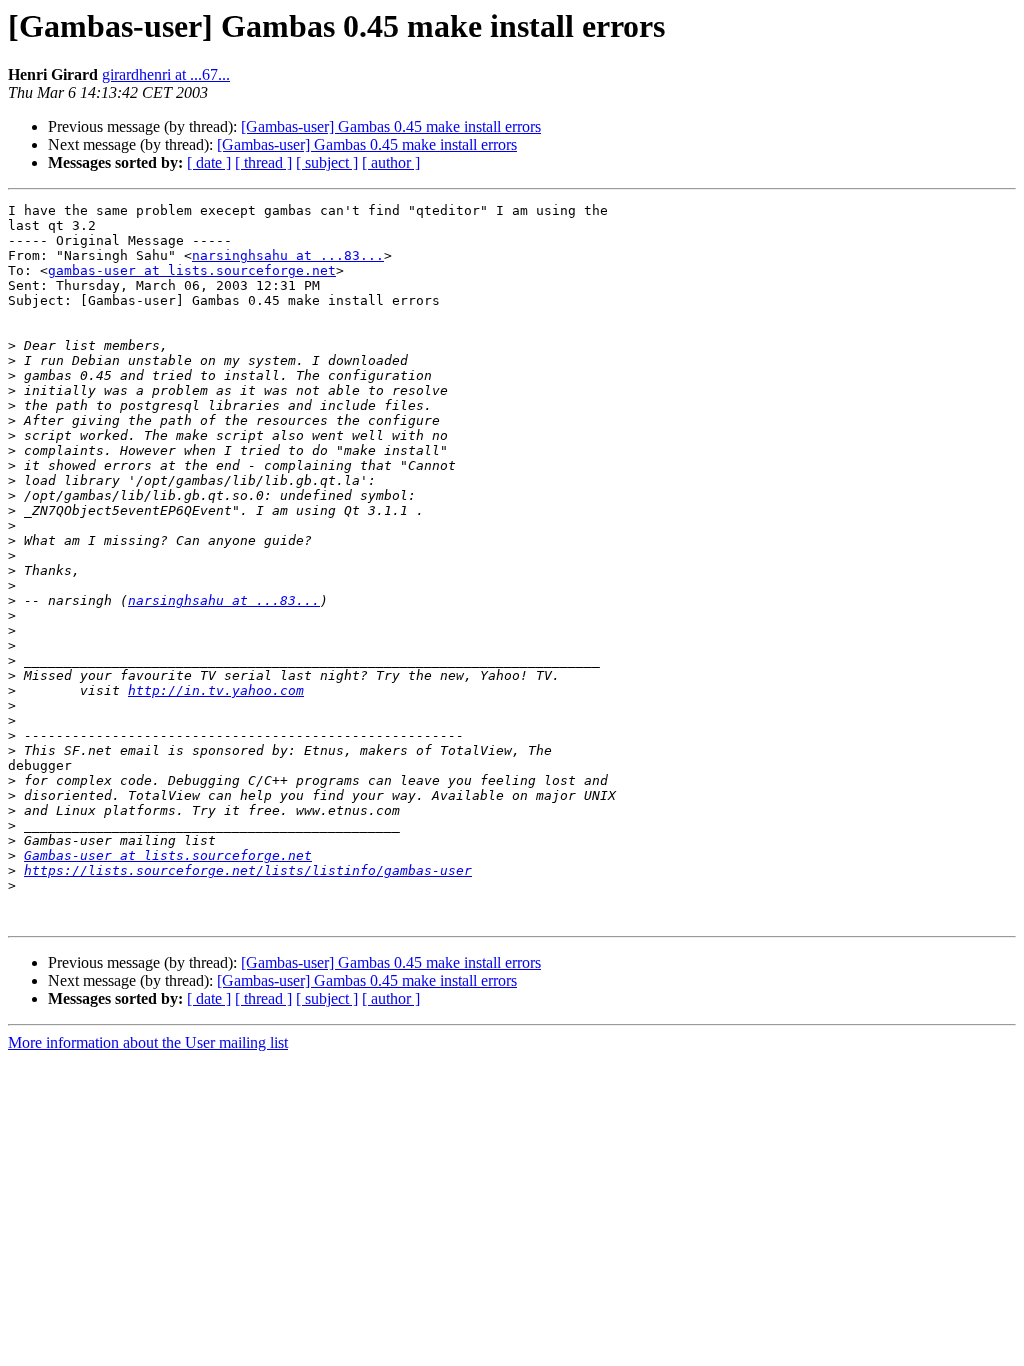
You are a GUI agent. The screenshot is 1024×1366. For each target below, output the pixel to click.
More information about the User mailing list (148, 1042)
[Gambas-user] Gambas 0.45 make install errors (391, 126)
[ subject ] (327, 162)
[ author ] (391, 162)
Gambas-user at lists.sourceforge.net (168, 855)
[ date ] (209, 162)
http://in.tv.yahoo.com (216, 690)
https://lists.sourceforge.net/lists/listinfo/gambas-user (248, 870)
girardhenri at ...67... (166, 74)
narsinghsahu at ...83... (288, 255)
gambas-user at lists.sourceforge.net (192, 270)
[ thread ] (263, 162)
